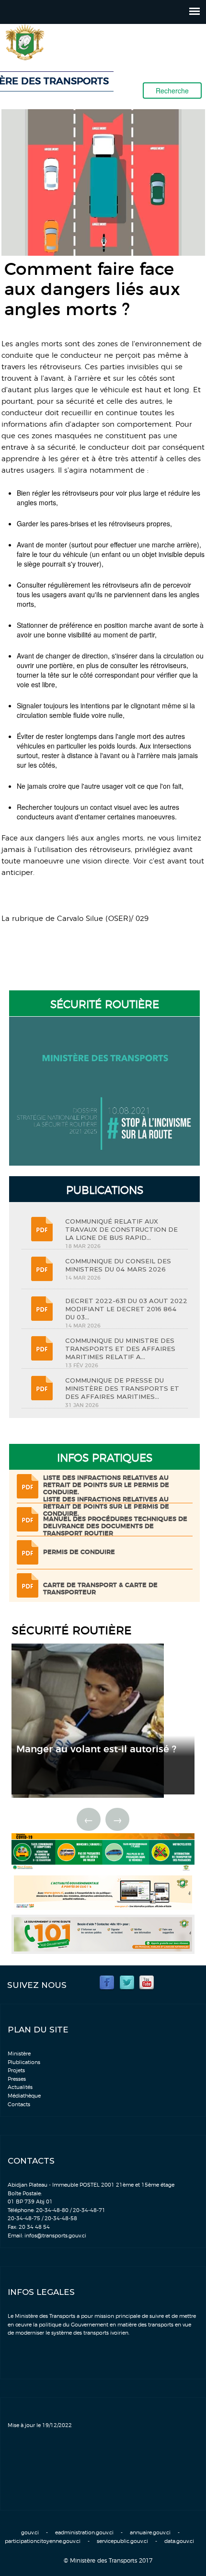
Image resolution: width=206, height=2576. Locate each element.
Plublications (24, 2062)
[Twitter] (127, 1982)
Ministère (19, 2054)
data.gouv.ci (179, 2541)
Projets (16, 2071)
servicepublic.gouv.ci (122, 2541)
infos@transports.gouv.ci (55, 2236)
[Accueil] (51, 42)
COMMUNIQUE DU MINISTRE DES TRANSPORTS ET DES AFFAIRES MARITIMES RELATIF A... (120, 1349)
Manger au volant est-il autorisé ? (96, 1749)
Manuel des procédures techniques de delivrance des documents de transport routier (115, 1526)
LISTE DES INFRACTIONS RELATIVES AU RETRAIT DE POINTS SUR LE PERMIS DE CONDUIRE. (106, 1485)
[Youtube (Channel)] (147, 1982)
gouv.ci (30, 2533)
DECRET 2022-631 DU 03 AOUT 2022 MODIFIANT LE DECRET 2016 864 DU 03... (126, 1309)
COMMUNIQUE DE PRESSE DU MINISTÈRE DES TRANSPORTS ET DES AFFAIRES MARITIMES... (122, 1388)
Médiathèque (24, 2096)
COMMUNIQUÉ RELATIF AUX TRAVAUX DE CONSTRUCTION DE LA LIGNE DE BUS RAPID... (121, 1229)
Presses (17, 2079)
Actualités (20, 2087)
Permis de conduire (79, 1552)
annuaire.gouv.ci (150, 2533)
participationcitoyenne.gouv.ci (43, 2541)
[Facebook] (107, 1982)
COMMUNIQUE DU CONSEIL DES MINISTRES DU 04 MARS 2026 (118, 1265)
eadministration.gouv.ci (84, 2533)
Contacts (19, 2105)
